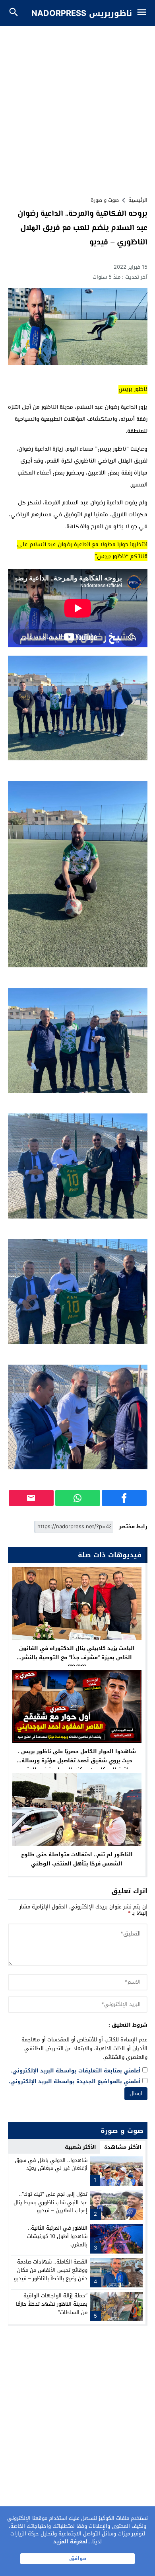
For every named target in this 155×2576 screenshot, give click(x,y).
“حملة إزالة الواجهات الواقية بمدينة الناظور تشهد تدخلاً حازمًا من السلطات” (52, 2304)
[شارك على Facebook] (124, 1498)
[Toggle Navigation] (144, 13)
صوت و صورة (105, 200)
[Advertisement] (77, 108)
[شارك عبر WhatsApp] (78, 1498)
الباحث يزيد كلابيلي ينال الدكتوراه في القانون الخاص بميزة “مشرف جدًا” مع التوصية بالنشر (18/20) (77, 1657)
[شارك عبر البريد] (31, 1498)
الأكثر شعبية (80, 2147)
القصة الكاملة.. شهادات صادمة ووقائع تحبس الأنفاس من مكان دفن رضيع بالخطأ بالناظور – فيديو (51, 2270)
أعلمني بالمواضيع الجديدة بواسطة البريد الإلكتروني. (75, 2082)
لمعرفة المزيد (70, 2542)
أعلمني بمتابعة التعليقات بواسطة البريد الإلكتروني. (76, 2071)
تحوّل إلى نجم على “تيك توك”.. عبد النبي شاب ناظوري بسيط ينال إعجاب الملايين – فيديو (50, 2202)
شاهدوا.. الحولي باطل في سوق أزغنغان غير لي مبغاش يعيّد (51, 2164)
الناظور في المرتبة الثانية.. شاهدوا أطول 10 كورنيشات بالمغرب (57, 2236)
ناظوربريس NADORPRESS (82, 13)
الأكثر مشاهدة (123, 2147)
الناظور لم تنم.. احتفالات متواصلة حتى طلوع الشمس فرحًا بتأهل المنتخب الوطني (77, 1859)
